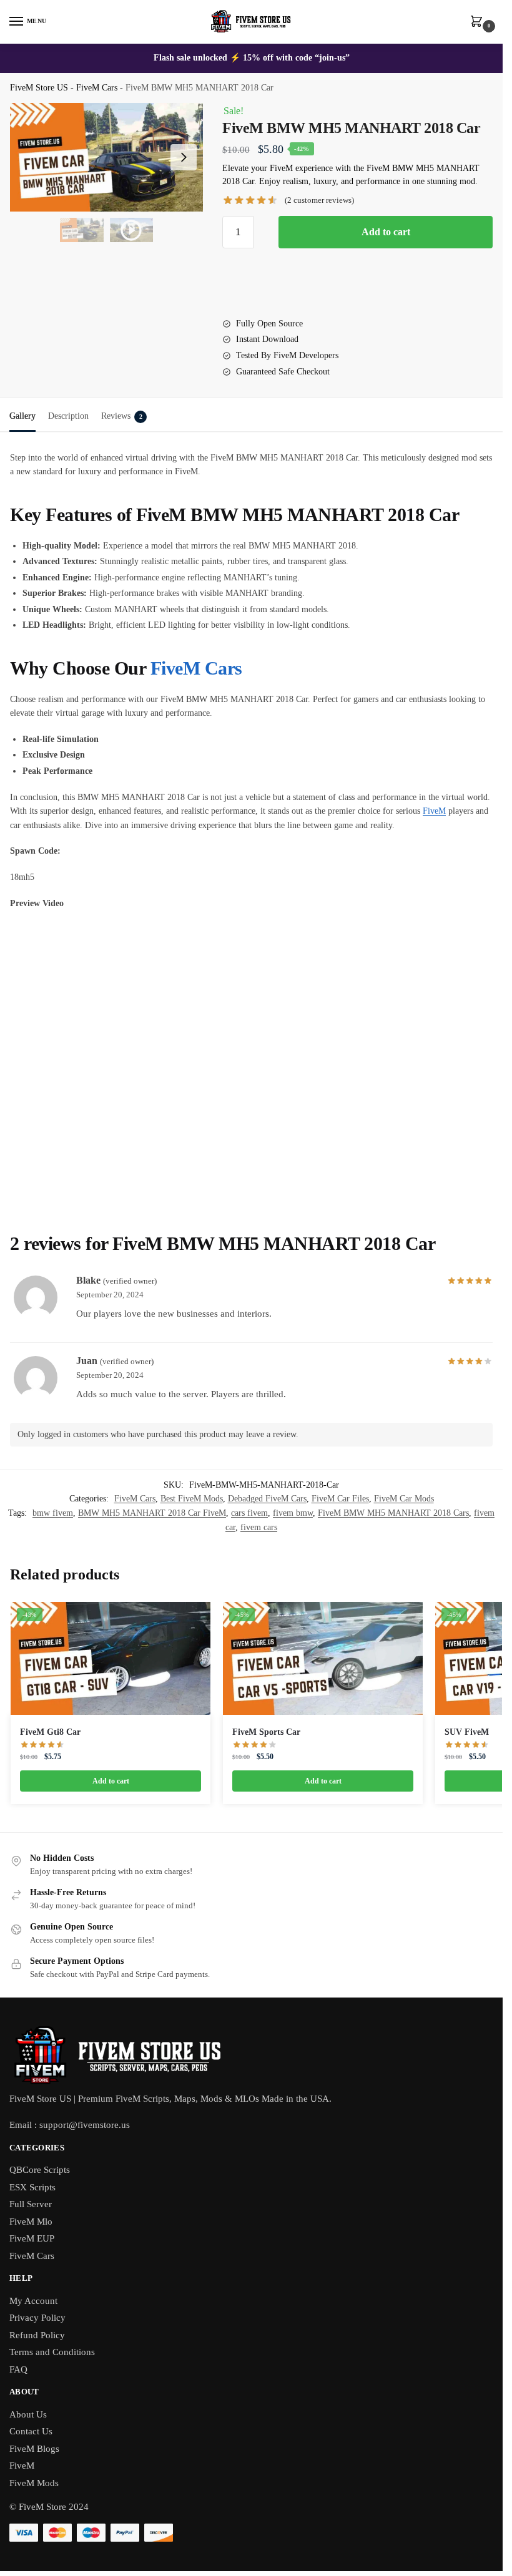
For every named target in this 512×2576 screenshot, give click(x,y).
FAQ (18, 2369)
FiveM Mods (34, 2483)
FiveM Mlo (31, 2222)
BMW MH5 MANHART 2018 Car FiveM (152, 1513)
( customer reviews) (319, 200)
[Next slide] (184, 157)
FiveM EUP (32, 2238)
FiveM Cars (97, 88)
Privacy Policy (37, 2318)
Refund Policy (37, 2335)
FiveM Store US (39, 88)
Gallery (22, 416)
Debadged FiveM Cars (267, 1499)
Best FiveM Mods (192, 1499)
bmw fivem (53, 1513)
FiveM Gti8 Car (50, 1732)
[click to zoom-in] (106, 157)
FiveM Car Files (340, 1499)
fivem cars (259, 1527)
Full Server (31, 2204)
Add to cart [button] (111, 1781)
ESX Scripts (32, 2187)
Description (68, 416)
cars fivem (249, 1513)
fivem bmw (293, 1513)
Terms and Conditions (52, 2352)
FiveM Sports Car (266, 1732)
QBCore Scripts (40, 2170)
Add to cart (386, 232)
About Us (28, 2414)
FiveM (434, 811)
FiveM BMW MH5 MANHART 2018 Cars (393, 1513)
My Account (33, 2301)
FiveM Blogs (34, 2449)
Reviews (122, 416)
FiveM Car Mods (404, 1499)
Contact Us (31, 2431)
